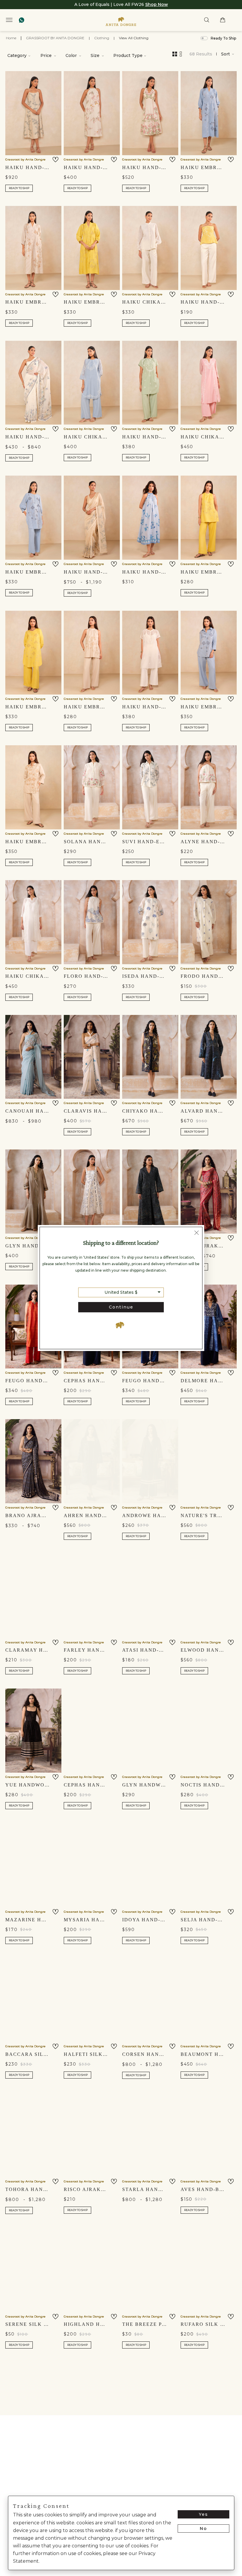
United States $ (121, 1292)
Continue (121, 1307)
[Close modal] (197, 1233)
